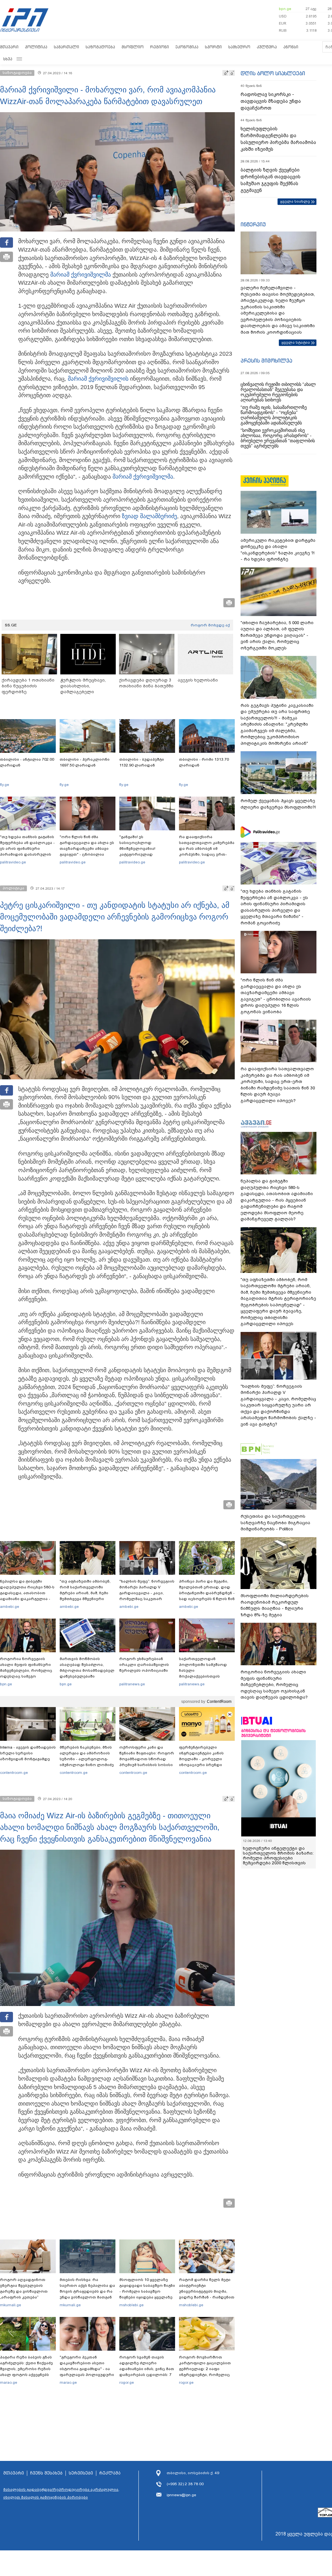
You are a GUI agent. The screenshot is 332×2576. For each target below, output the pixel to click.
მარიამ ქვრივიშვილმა (81, 275)
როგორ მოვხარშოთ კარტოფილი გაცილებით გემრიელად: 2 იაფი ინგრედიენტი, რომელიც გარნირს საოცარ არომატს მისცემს (205, 2372)
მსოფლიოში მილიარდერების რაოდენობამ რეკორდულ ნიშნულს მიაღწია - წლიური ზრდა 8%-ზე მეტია (275, 1605)
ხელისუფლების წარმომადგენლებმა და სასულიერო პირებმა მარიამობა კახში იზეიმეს (278, 139)
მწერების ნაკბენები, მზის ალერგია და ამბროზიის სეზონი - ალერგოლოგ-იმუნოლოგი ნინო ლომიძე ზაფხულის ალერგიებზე (87, 1759)
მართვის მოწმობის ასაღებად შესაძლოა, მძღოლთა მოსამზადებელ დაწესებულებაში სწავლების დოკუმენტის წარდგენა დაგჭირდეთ (87, 1673)
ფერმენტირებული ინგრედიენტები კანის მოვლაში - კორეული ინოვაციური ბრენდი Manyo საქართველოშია (203, 1759)
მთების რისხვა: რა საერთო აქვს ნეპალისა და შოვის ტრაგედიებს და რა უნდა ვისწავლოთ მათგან (87, 2288)
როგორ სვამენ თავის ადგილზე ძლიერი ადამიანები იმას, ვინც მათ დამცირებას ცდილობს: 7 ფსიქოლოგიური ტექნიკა (147, 2369)
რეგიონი (160, 47)
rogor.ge (127, 2382)
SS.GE (11, 625)
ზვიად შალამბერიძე (149, 516)
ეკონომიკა (187, 47)
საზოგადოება (100, 47)
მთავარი (9, 47)
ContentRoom (219, 1702)
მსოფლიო (133, 47)
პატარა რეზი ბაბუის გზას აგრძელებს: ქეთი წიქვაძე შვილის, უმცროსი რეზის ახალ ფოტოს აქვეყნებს (26, 2366)
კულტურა (267, 47)
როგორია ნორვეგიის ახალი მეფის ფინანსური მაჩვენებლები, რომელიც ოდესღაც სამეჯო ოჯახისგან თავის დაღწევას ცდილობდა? (26, 1673)
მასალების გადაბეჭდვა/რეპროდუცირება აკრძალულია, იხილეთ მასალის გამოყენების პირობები (61, 2493)
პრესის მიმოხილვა (266, 361)
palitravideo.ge (13, 862)
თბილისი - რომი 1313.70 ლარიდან (204, 762)
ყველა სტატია (296, 342)
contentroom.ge (14, 1773)
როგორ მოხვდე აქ (210, 625)
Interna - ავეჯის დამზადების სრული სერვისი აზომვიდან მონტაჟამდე (28, 1753)
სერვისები (81, 2473)
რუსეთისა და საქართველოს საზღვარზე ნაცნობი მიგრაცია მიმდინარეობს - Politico (275, 1523)
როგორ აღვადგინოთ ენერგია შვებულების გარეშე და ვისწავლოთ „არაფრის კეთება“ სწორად (24, 2291)
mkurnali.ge (11, 2305)
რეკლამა (110, 2473)
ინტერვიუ (253, 224)
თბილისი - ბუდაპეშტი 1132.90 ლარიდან (142, 762)
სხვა (8, 59)
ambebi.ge (10, 1607)
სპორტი (213, 47)
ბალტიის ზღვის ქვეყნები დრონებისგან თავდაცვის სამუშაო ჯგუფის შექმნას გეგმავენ (271, 180)
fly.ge (5, 785)
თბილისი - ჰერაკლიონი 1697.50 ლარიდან (85, 762)
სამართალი (66, 47)
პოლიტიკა (36, 47)
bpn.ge (285, 9)
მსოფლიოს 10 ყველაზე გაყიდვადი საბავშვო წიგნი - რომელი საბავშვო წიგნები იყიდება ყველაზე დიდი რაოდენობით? (147, 2291)
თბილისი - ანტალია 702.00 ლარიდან (27, 762)
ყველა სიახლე (295, 201)
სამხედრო (239, 47)
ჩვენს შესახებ (46, 2473)
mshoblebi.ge (131, 2305)
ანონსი (291, 47)
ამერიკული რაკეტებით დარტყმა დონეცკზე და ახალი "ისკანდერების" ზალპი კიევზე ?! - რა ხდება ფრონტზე (278, 550)
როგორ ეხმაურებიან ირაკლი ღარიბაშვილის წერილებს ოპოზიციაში (144, 1665)
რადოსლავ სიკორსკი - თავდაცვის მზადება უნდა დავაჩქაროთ (271, 101)
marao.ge (9, 2382)
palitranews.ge (132, 1684)
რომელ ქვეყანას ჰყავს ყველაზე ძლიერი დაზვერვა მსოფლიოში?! (278, 804)
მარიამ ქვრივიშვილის (98, 379)
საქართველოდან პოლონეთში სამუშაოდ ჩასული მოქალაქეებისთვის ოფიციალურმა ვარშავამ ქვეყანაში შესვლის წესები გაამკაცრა (206, 1676)
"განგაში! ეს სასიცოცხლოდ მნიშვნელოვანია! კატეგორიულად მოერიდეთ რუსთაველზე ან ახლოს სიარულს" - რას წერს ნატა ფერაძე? (146, 854)
